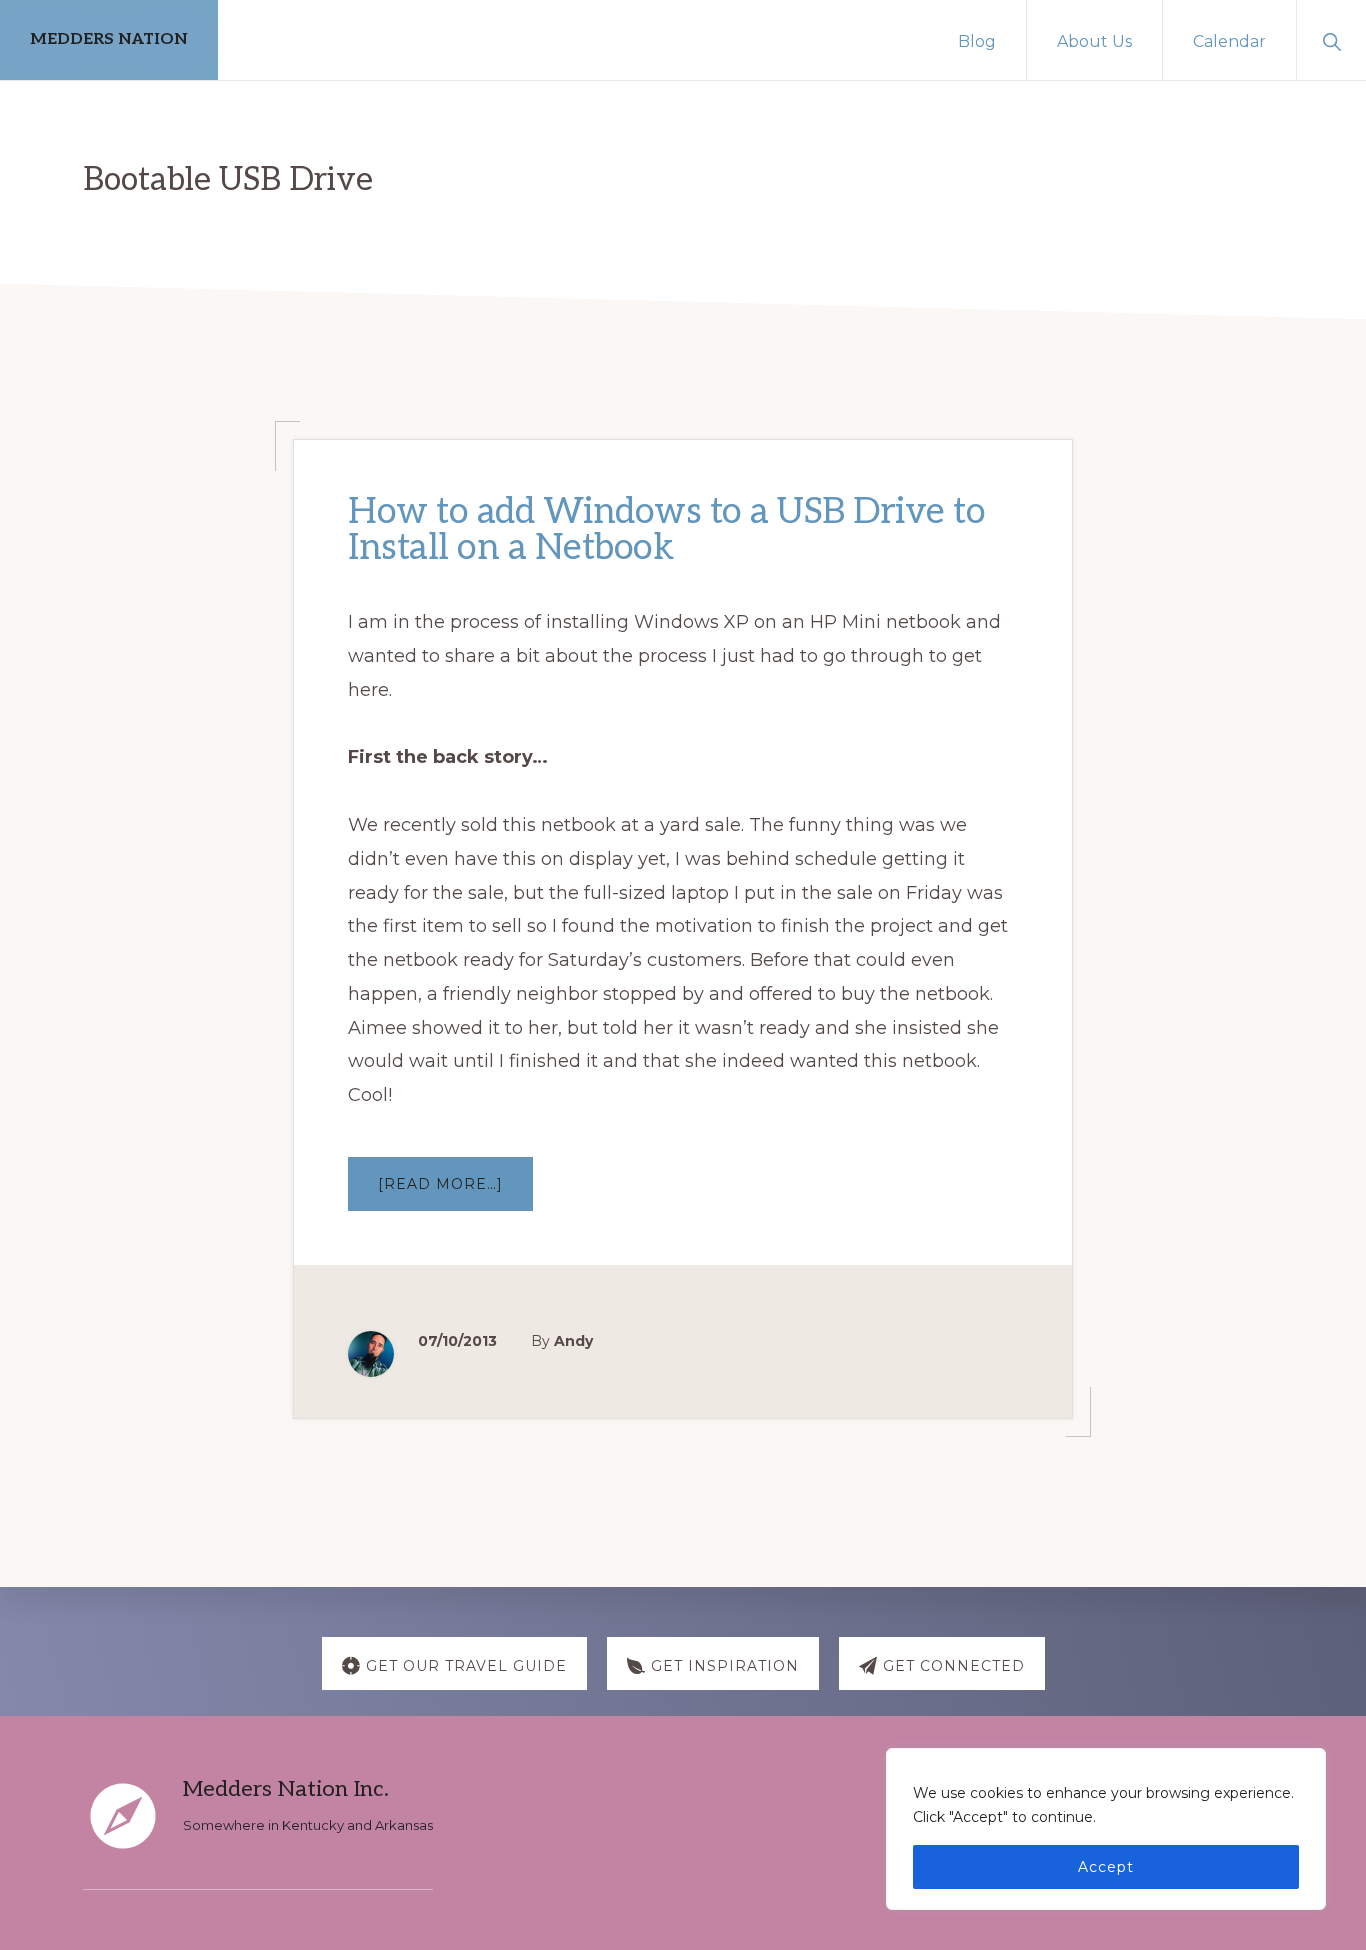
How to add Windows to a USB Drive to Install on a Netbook (666, 530)
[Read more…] (455, 1192)
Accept (1106, 1867)
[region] (1106, 1829)
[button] (1331, 40)
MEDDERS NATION (109, 39)
